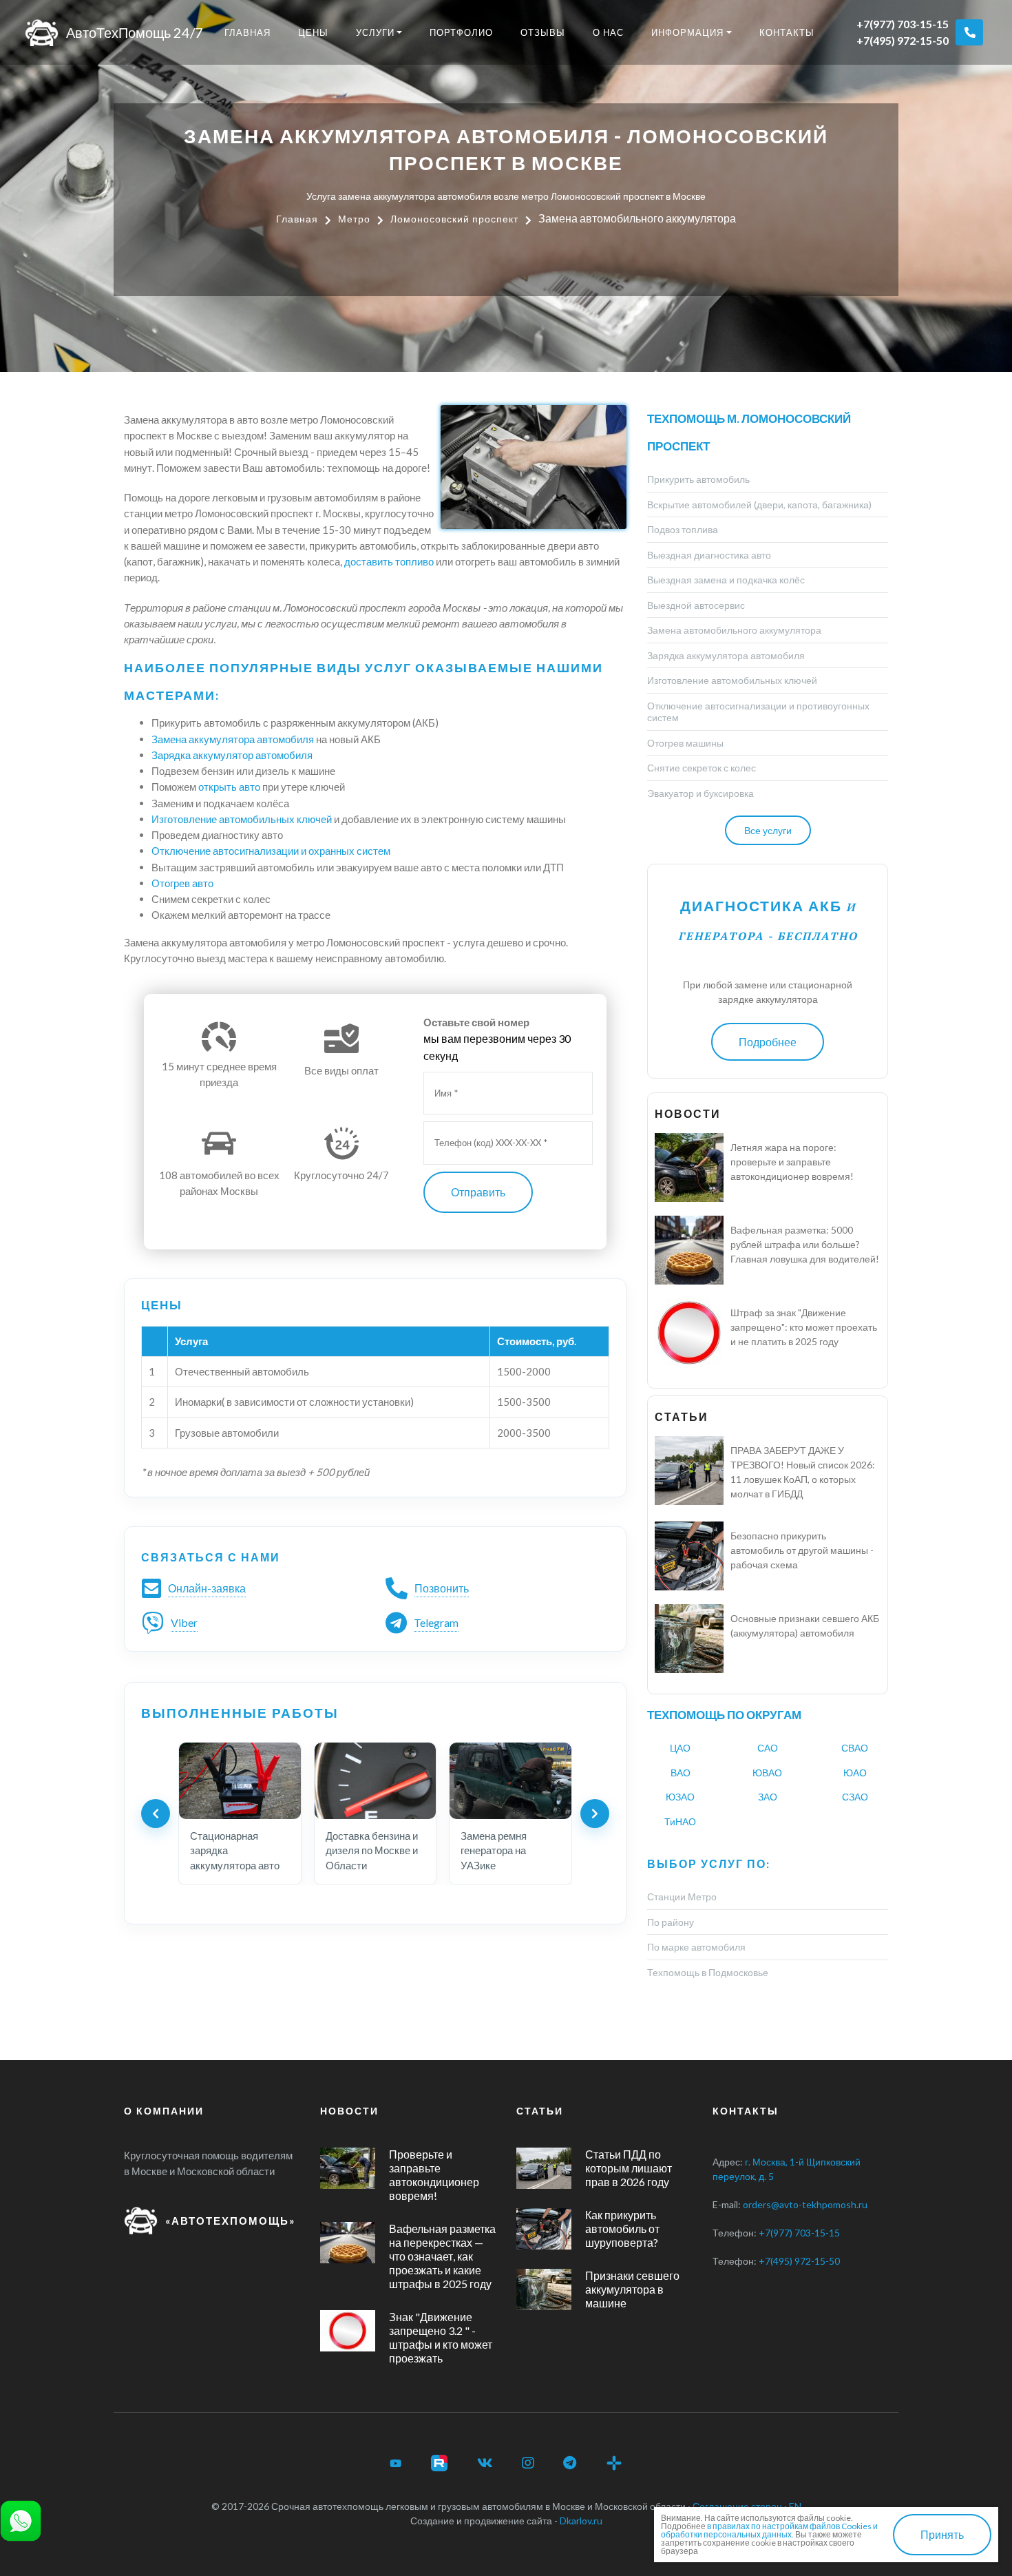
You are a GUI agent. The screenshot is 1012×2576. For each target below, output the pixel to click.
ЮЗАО (680, 1797)
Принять (942, 2534)
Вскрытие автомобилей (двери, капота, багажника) (759, 505)
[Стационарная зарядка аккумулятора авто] (240, 1780)
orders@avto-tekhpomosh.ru (805, 2204)
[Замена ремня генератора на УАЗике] (510, 1780)
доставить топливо (389, 561)
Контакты (787, 32)
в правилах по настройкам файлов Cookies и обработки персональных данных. (769, 2530)
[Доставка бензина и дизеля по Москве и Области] (376, 1780)
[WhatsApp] (21, 2519)
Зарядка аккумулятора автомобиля (726, 655)
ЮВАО (767, 1773)
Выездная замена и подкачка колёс (726, 580)
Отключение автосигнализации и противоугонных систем (758, 712)
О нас (608, 32)
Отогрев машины (685, 743)
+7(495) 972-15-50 (903, 40)
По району (671, 1922)
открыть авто (229, 787)
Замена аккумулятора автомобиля (233, 739)
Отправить (478, 1192)
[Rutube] (439, 2463)
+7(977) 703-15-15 (903, 24)
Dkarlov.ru (581, 2521)
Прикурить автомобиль (698, 479)
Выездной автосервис (696, 605)
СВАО (855, 1748)
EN (795, 2506)
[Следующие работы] (595, 1814)
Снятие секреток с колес (702, 768)
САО (768, 1748)
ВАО (681, 1773)
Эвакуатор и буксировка (700, 793)
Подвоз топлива (683, 529)
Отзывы (543, 32)
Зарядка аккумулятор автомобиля (232, 755)
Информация (687, 32)
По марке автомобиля (696, 1947)
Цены (313, 32)
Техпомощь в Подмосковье (708, 1972)
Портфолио (461, 32)
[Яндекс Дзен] (614, 2463)
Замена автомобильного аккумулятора (734, 630)
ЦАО (680, 1748)
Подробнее (768, 1042)
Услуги (375, 32)
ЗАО (768, 1797)
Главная (247, 32)
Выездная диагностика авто (709, 555)
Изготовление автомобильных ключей (242, 819)
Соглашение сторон (737, 2506)
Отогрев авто (182, 883)
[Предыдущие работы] (156, 1814)
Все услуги (768, 830)
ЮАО (855, 1773)
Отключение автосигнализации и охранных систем (271, 851)
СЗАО (855, 1797)
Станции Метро (682, 1897)
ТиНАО (680, 1821)
